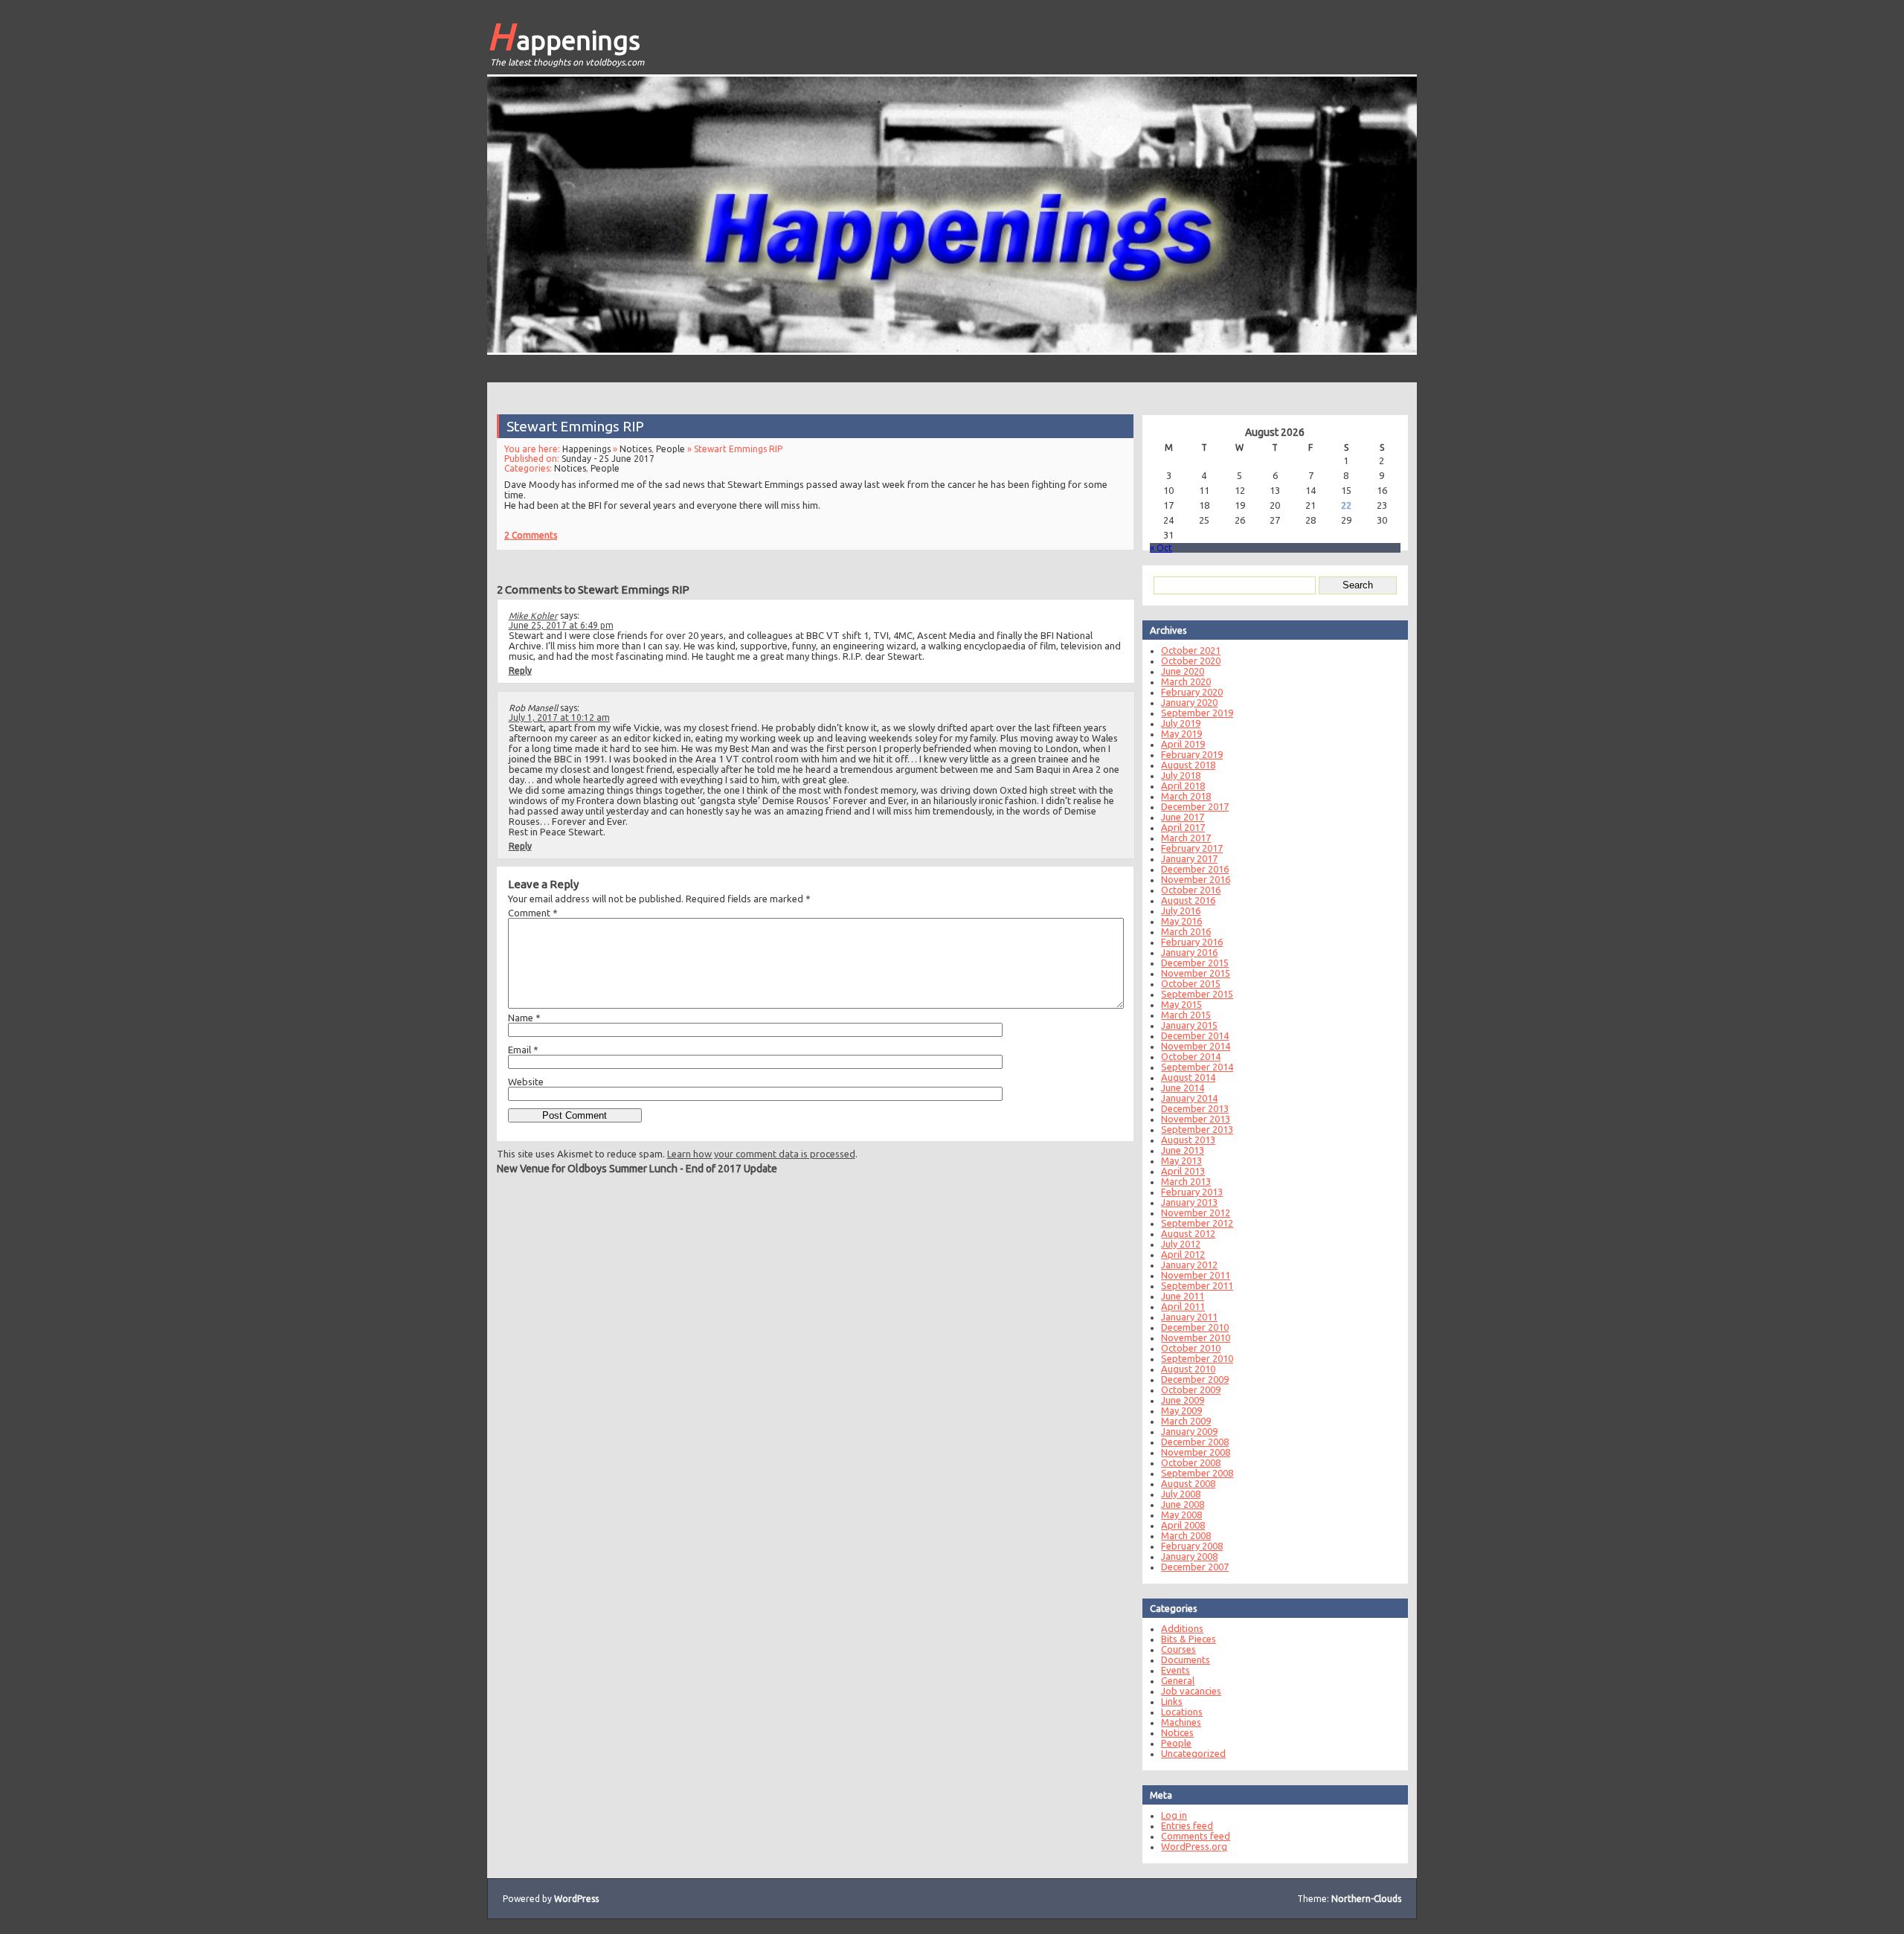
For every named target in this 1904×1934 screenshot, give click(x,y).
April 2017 (1183, 827)
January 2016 (1189, 952)
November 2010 (1196, 1337)
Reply (520, 671)
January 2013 (1189, 1202)
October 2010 (1191, 1348)
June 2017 (1183, 817)
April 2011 (1183, 1306)
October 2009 (1191, 1390)
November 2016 (1196, 879)
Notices (636, 449)
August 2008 (1188, 1483)
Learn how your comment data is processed (761, 1154)
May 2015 (1181, 1004)
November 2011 (1196, 1275)
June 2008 (1183, 1504)
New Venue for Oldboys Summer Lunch (587, 1169)
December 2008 (1195, 1442)
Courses (1178, 1649)
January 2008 (1189, 1556)
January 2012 (1189, 1265)
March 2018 (1186, 796)
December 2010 (1195, 1327)
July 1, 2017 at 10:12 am (559, 717)
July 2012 (1181, 1244)
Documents (1186, 1660)
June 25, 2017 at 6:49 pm (561, 625)
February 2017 (1192, 848)
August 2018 (1188, 765)
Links (1172, 1701)
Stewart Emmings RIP (575, 426)
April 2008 (1183, 1525)
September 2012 (1197, 1223)
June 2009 (1183, 1400)
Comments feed (1196, 1836)
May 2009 (1181, 1410)
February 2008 (1192, 1546)
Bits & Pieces (1189, 1639)
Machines (1181, 1722)
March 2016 (1186, 931)
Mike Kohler (533, 616)
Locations (1182, 1712)
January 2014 (1189, 1098)
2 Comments (531, 535)
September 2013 (1197, 1129)
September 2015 (1197, 994)
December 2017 (1195, 806)
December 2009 (1195, 1379)
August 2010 (1188, 1369)
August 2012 (1188, 1233)
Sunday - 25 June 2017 (608, 459)
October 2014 (1191, 1056)
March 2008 (1186, 1535)
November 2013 (1196, 1119)
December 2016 (1195, 869)
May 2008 (1181, 1514)
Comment (533, 913)
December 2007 (1195, 1567)
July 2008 (1181, 1494)
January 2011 (1189, 1317)
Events (1175, 1670)
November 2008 (1196, 1452)
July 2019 (1181, 723)
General (1178, 1680)
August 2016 (1188, 900)
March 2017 (1186, 838)
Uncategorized (1193, 1753)
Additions (1182, 1628)
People (670, 449)
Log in (1174, 1815)
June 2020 (1183, 671)
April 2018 (1183, 786)
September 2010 (1197, 1358)
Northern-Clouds (1366, 1899)
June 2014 (1183, 1088)
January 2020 (1189, 702)
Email (523, 1050)
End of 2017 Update (731, 1169)
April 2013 (1183, 1171)
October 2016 (1191, 890)
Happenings (564, 36)
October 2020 (1191, 661)
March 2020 (1186, 681)
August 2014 (1188, 1077)
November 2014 (1196, 1046)
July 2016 (1181, 910)
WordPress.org (1194, 1846)
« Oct (1161, 548)
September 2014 (1197, 1067)
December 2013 (1195, 1108)
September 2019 (1197, 713)
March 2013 (1186, 1181)
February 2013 (1192, 1192)
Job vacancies (1191, 1691)
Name (524, 1018)
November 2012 (1196, 1212)
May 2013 (1181, 1160)
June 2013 (1183, 1150)
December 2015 (1195, 963)
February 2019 (1192, 754)
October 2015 (1191, 983)
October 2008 (1191, 1462)
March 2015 (1186, 1015)
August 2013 (1188, 1140)
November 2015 (1196, 973)
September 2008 (1197, 1473)
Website (526, 1082)
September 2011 (1197, 1285)
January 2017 (1189, 858)
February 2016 (1192, 942)
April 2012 (1183, 1254)
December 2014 (1195, 1035)
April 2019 (1183, 744)
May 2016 (1181, 921)
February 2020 (1192, 692)
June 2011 (1183, 1296)
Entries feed (1187, 1825)
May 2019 (1181, 733)
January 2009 (1189, 1431)
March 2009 (1186, 1421)
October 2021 (1191, 650)
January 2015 (1189, 1025)
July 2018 (1181, 775)
